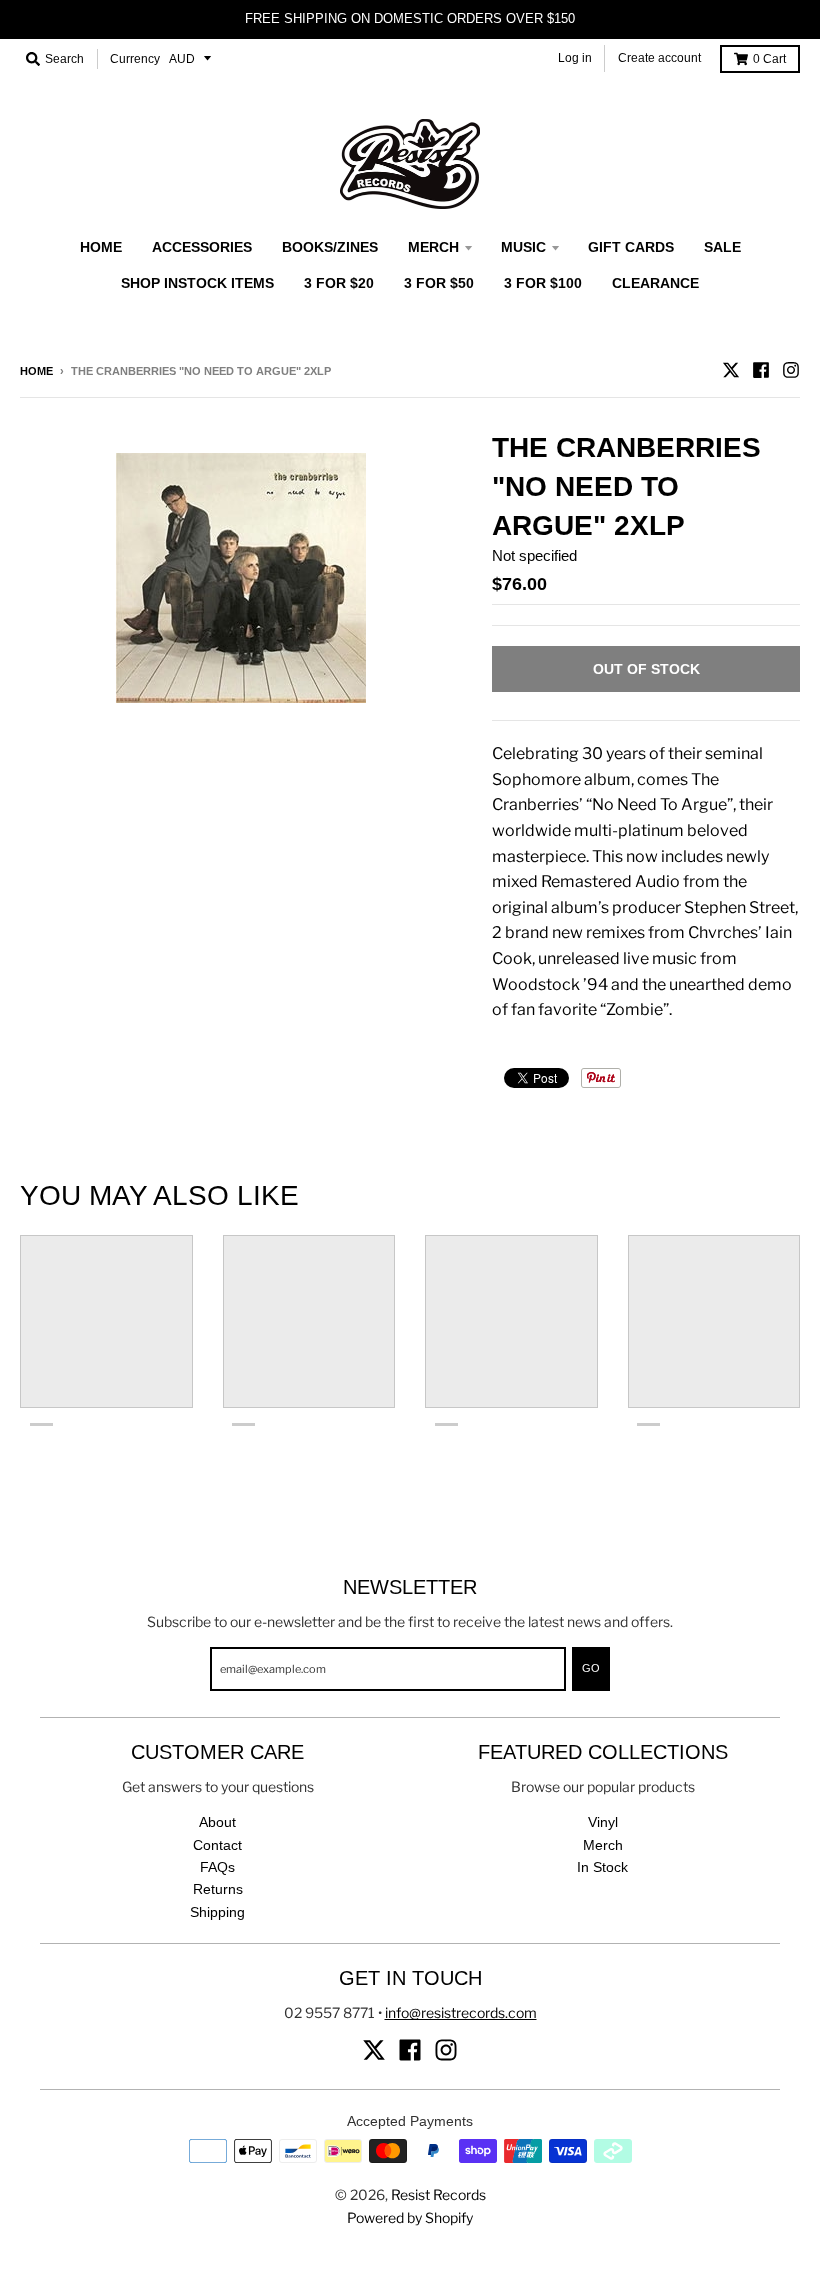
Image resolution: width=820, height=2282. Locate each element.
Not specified (534, 555)
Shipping (217, 1912)
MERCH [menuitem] (433, 247)
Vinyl (603, 1822)
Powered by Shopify (410, 2217)
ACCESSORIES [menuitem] (202, 247)
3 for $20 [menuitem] (339, 283)
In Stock (602, 1867)
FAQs (217, 1867)
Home (36, 371)
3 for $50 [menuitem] (439, 283)
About (217, 1822)
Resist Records (438, 2194)
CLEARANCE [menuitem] (655, 283)
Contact (217, 1845)
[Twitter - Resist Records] (731, 370)
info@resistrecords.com (461, 2012)
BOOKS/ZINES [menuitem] (330, 247)
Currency (135, 59)
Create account (659, 58)
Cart (769, 59)
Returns (218, 1889)
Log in (575, 58)
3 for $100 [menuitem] (543, 283)
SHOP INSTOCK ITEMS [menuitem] (197, 283)
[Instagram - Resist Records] (791, 370)
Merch (603, 1845)
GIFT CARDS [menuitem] (631, 247)
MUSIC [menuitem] (523, 247)
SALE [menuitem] (722, 247)
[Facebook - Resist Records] (761, 370)
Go (591, 1668)
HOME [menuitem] (101, 247)
